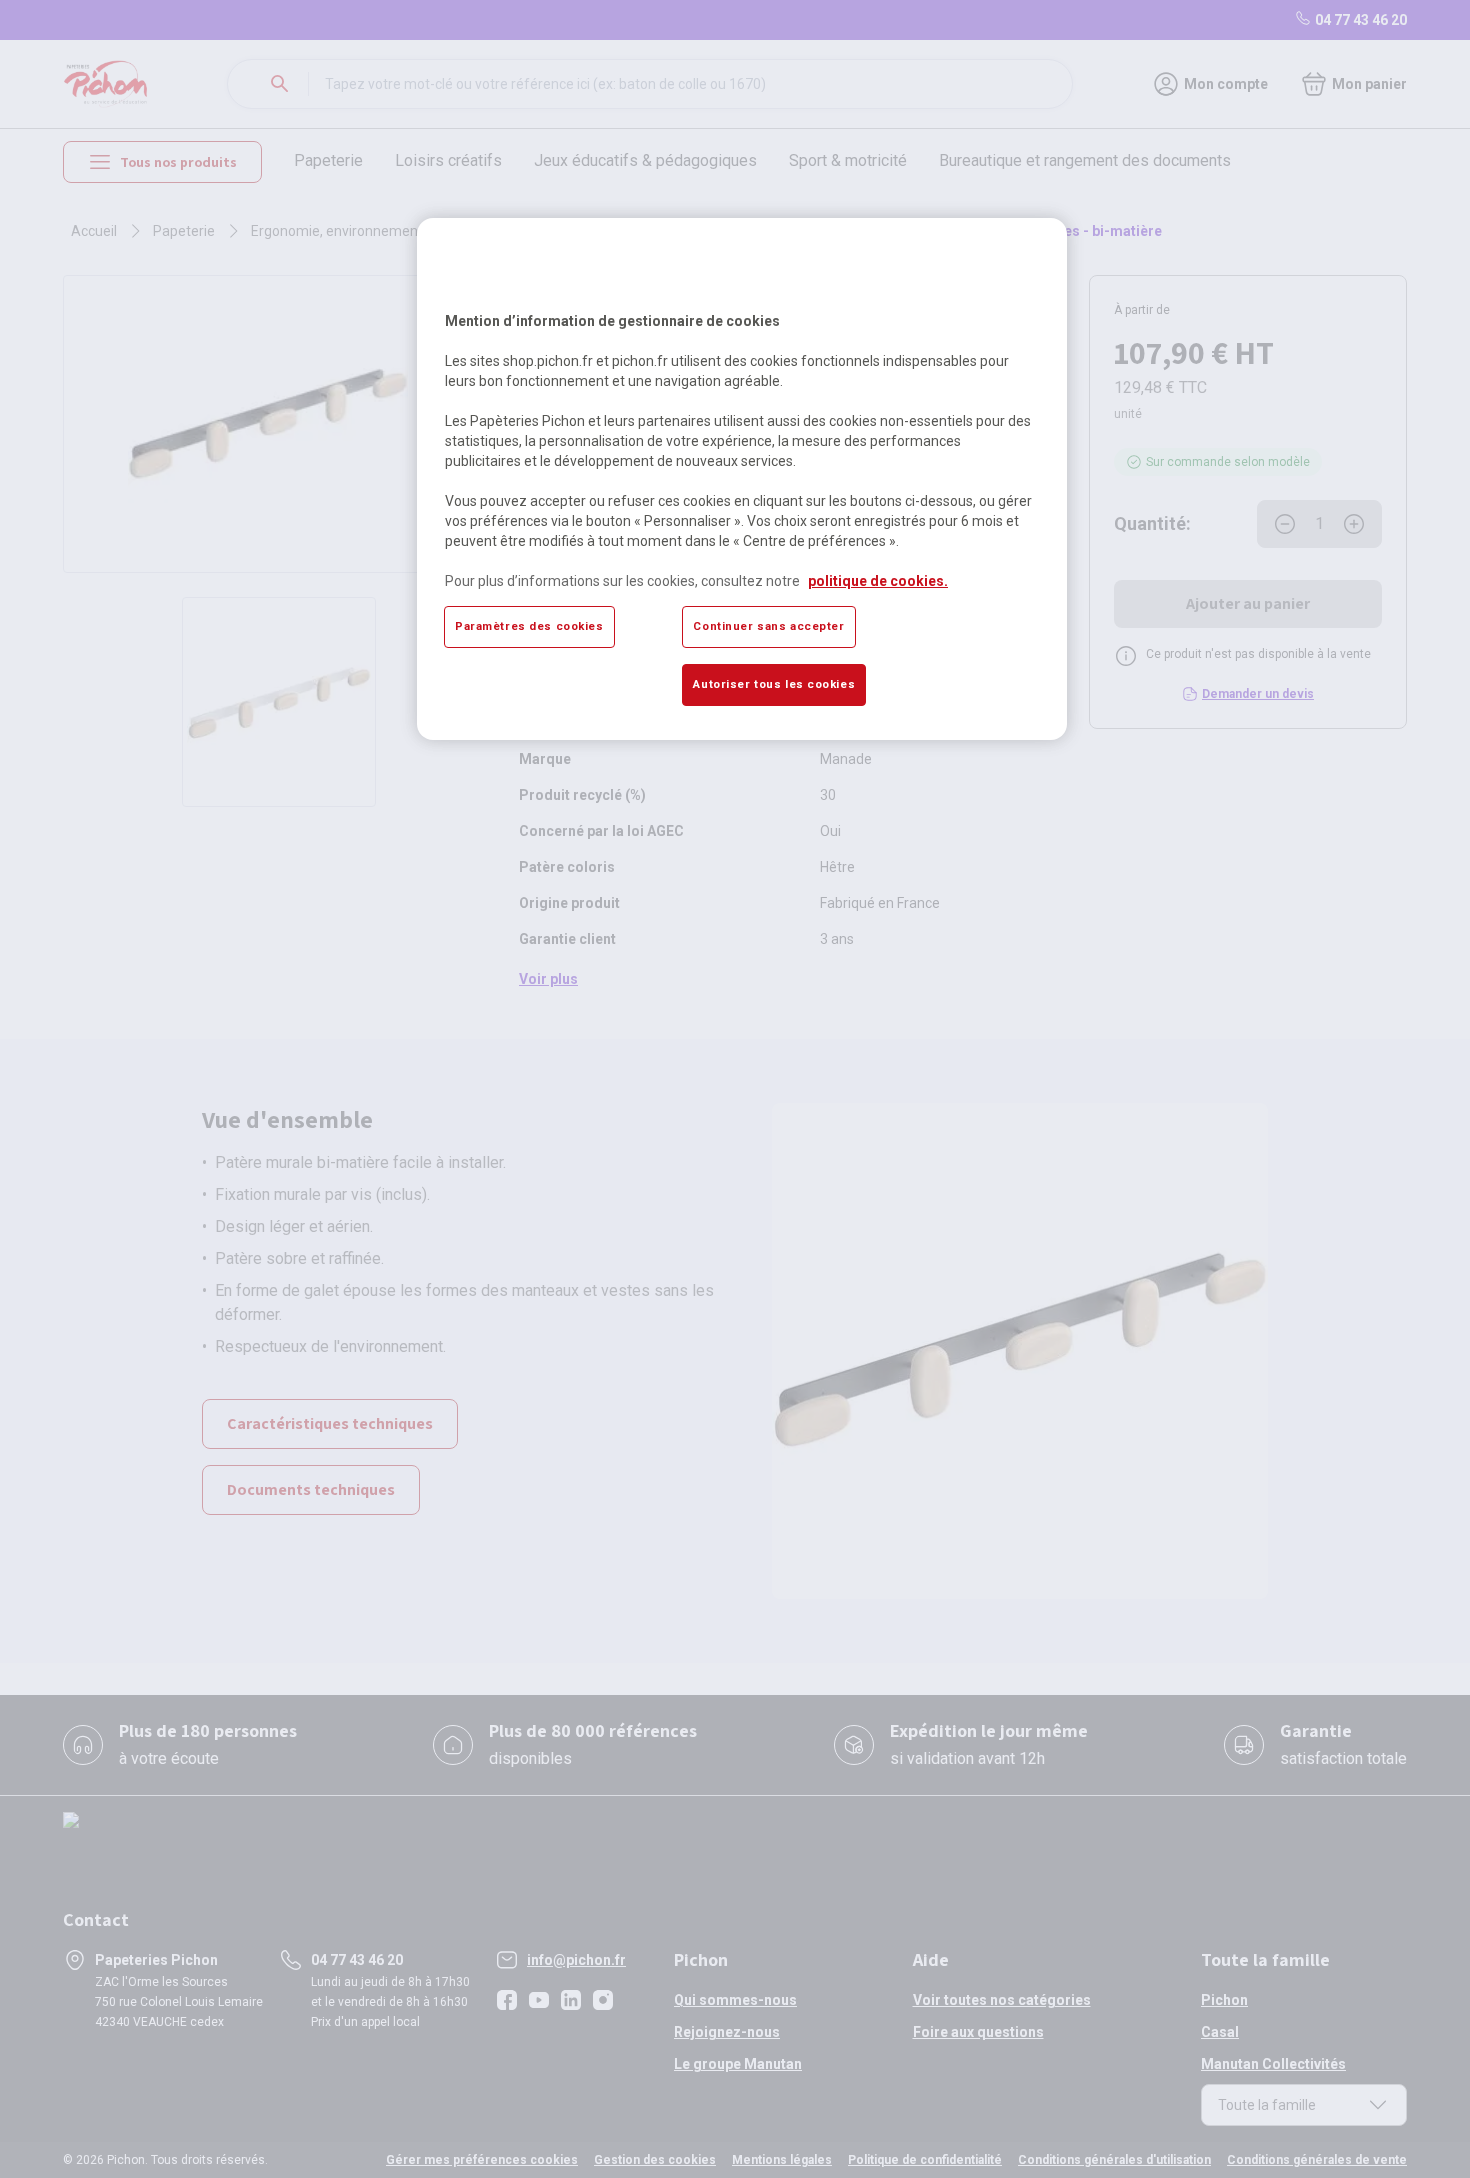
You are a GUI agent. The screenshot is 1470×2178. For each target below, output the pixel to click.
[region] (742, 479)
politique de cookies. (878, 581)
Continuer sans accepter (768, 626)
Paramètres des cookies (529, 626)
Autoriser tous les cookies (774, 684)
